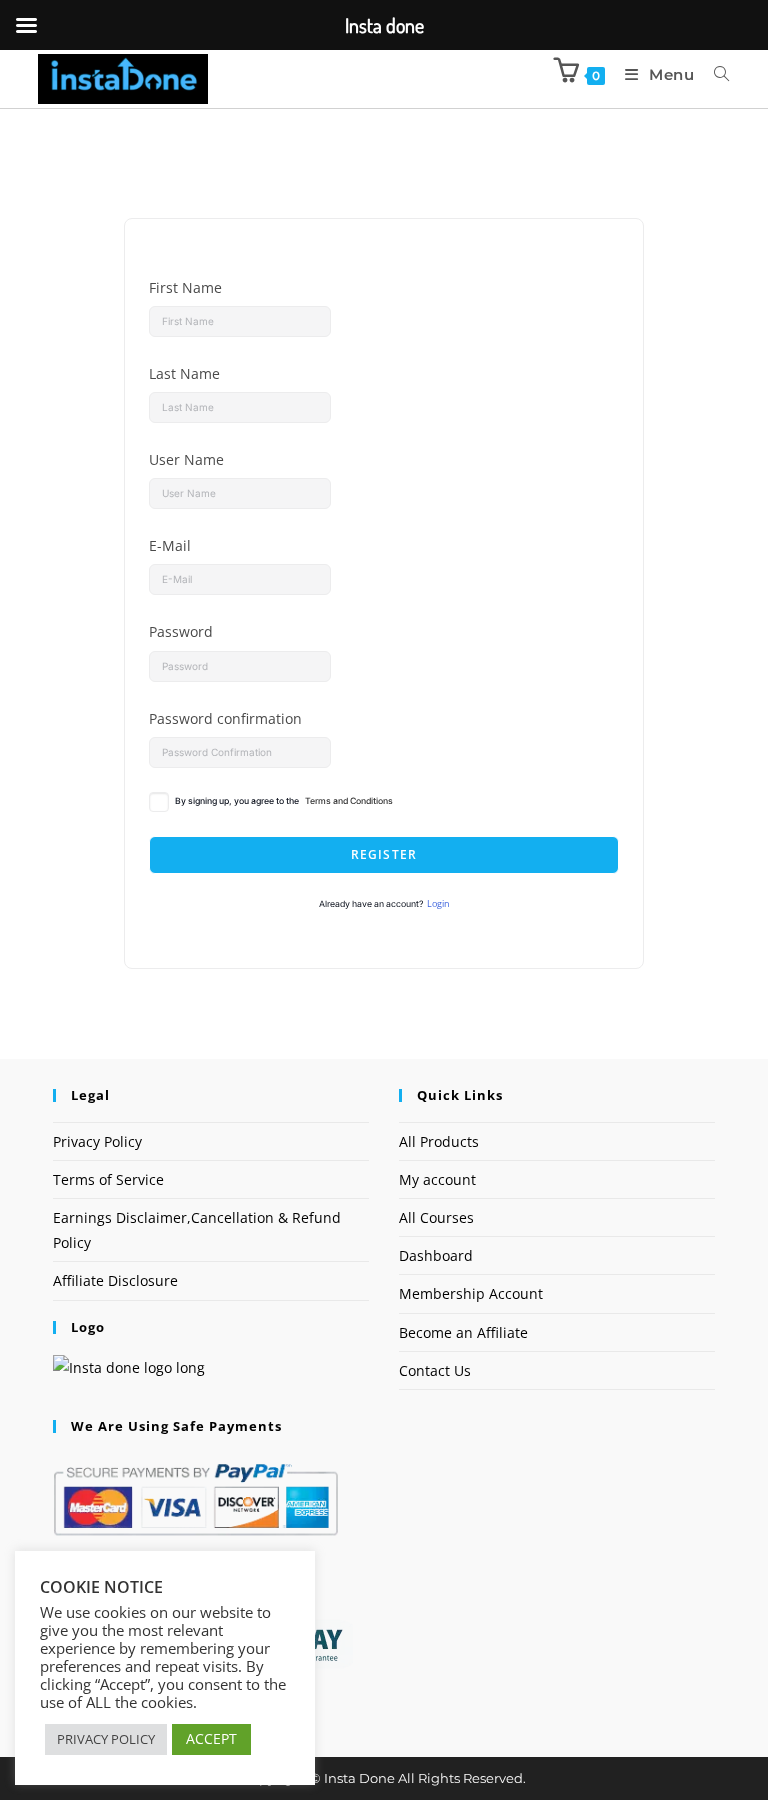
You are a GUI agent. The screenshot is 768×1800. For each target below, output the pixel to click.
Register (384, 854)
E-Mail (170, 545)
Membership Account (471, 1293)
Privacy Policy (97, 1141)
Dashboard (436, 1255)
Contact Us (435, 1370)
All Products (439, 1141)
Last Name (184, 373)
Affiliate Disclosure (115, 1280)
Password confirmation (225, 718)
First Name (185, 287)
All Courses (436, 1217)
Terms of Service (108, 1179)
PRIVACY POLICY (106, 1739)
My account (437, 1179)
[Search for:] (714, 74)
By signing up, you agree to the (284, 801)
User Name (186, 459)
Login (438, 904)
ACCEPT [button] (211, 1738)
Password (181, 631)
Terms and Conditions (349, 801)
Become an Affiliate (463, 1332)
